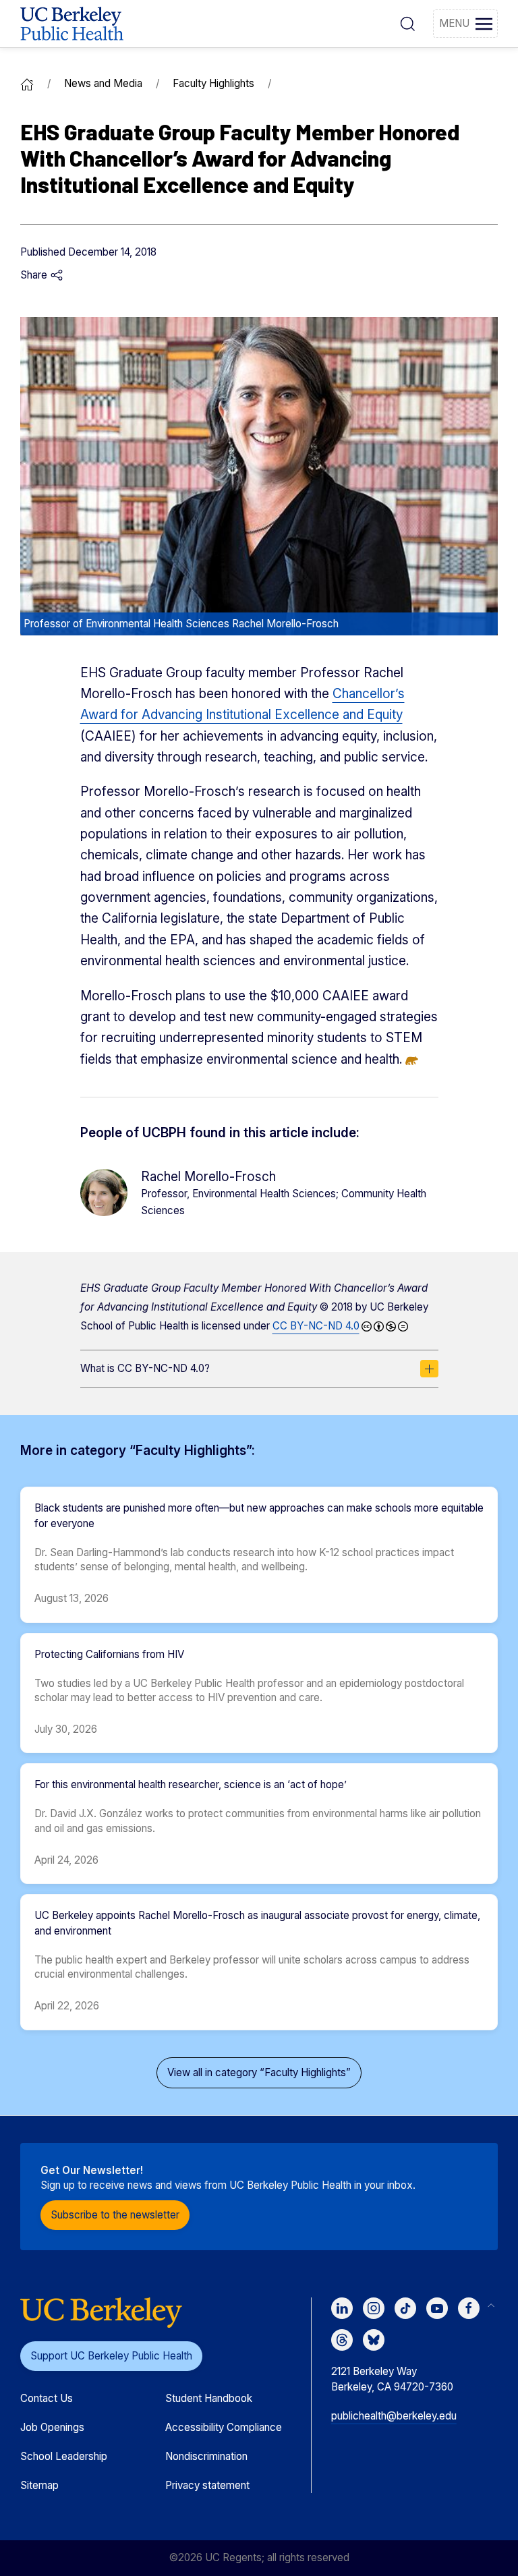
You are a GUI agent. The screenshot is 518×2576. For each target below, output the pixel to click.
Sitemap (39, 2485)
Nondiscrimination (206, 2456)
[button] (408, 24)
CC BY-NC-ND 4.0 (316, 1326)
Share (35, 275)
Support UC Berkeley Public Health (111, 2356)
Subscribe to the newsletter (115, 2215)
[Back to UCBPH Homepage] (72, 24)
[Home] (27, 83)
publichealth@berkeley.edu (394, 2416)
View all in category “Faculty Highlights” (259, 2072)
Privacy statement (207, 2485)
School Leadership (64, 2456)
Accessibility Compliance (224, 2427)
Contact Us (47, 2398)
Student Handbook (209, 2398)
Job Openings (52, 2427)
